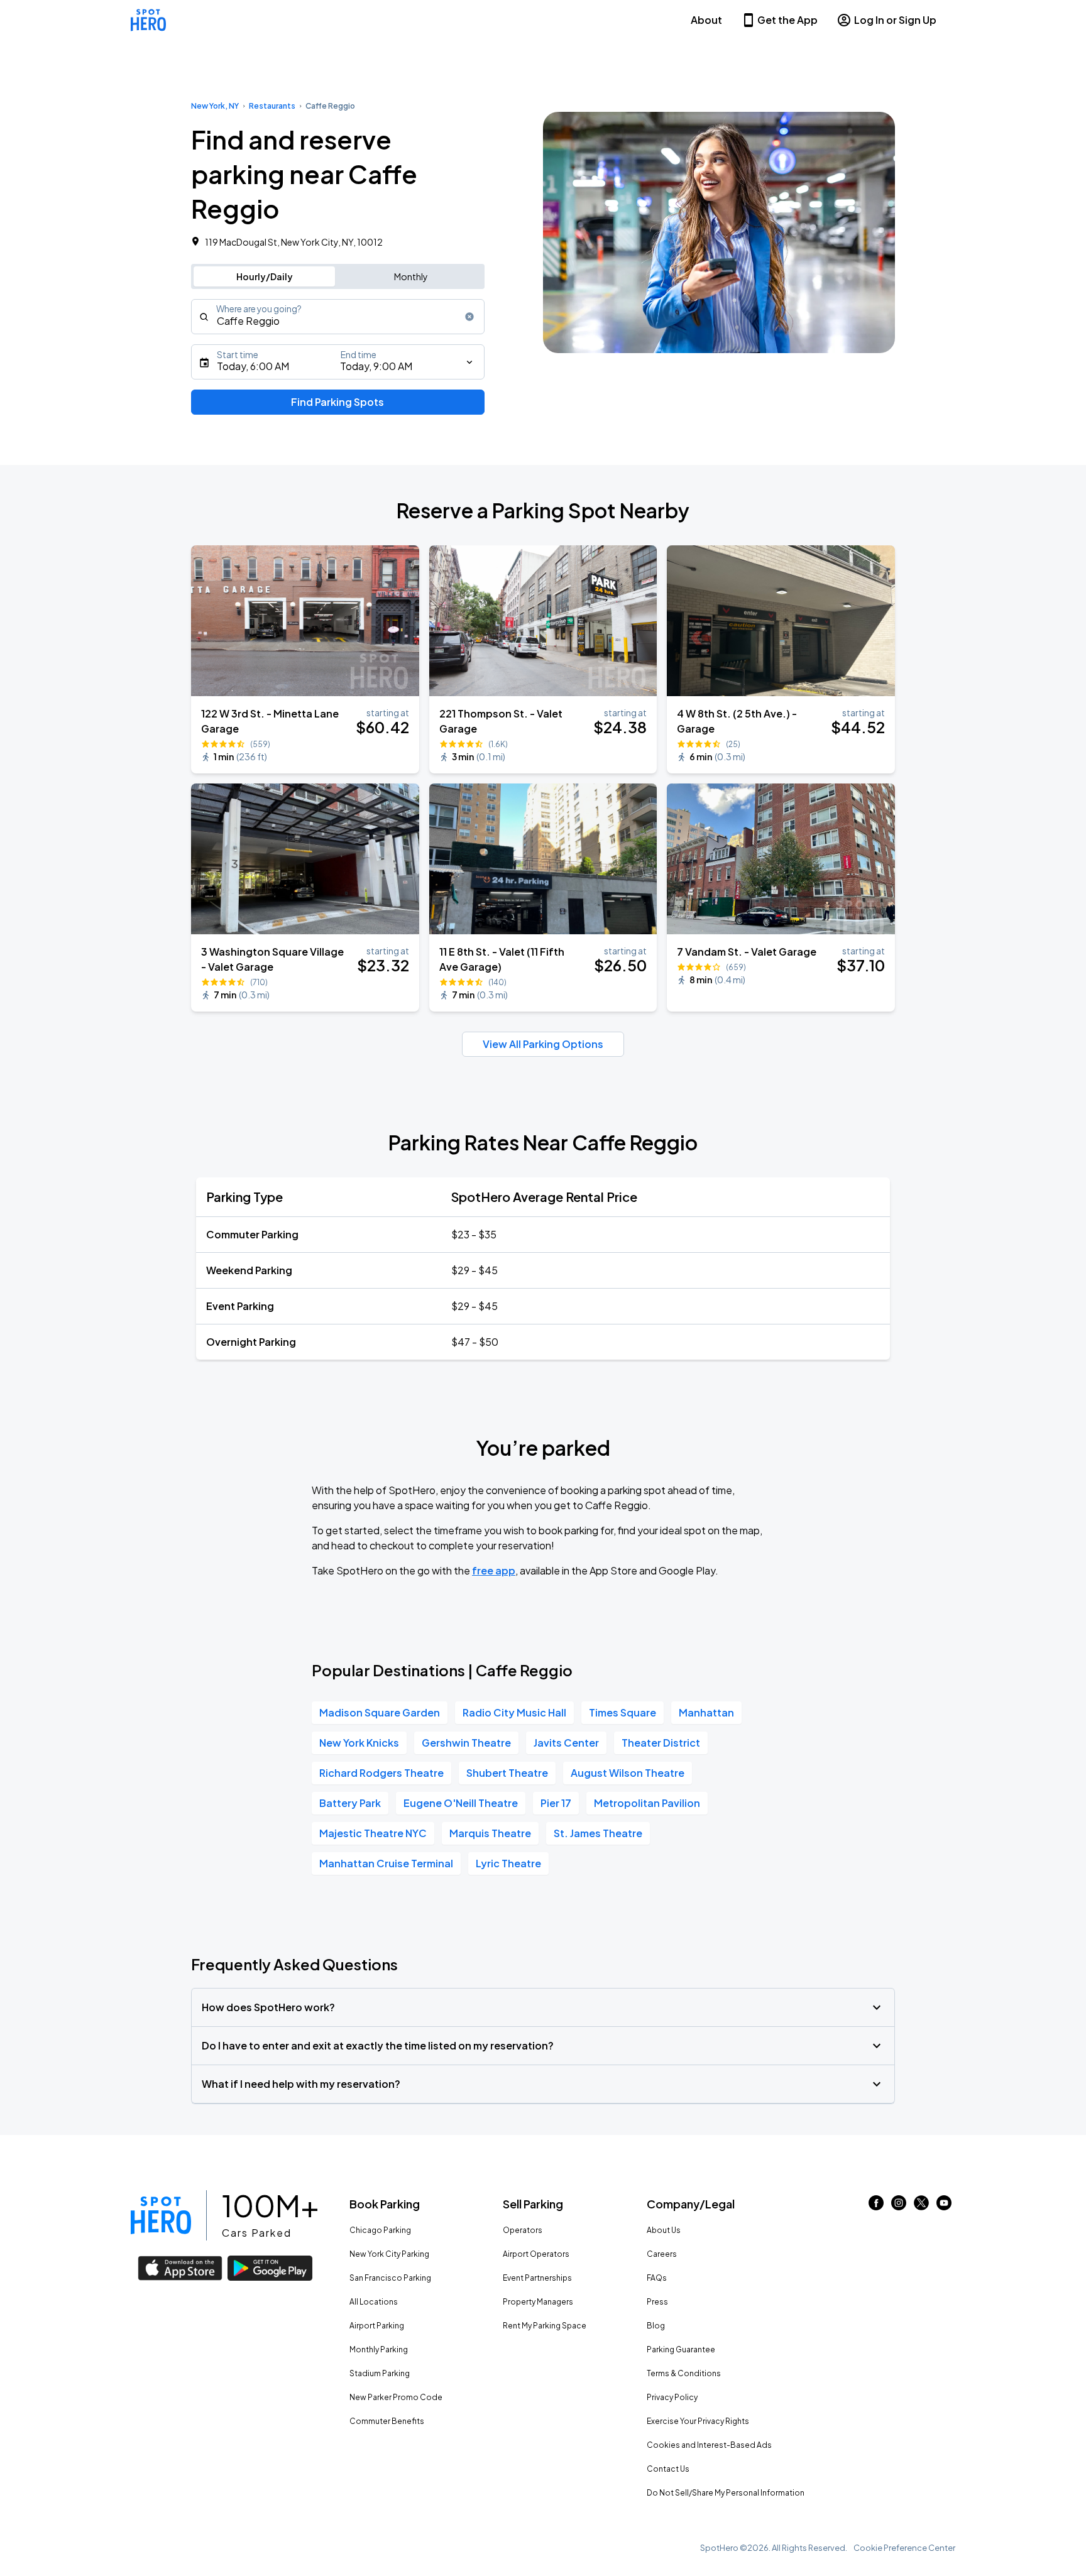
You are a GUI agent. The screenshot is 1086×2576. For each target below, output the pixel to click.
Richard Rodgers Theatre (381, 1773)
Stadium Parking (380, 2373)
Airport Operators (536, 2254)
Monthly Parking (379, 2350)
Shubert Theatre (507, 1773)
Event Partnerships (537, 2278)
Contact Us (668, 2469)
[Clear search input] (469, 317)
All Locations (374, 2302)
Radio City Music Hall (514, 1712)
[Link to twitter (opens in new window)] (921, 2206)
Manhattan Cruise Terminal (386, 1863)
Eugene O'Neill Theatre (461, 1803)
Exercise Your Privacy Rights (698, 2421)
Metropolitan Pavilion (647, 1803)
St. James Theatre (598, 1833)
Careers (662, 2254)
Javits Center (566, 1743)
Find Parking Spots (337, 402)
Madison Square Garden (380, 1712)
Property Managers (538, 2302)
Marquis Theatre (490, 1833)
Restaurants (272, 106)
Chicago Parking (380, 2230)
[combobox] (338, 317)
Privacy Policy (672, 2397)
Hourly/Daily (265, 276)
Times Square (623, 1712)
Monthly (411, 276)
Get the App (787, 20)
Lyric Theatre (508, 1863)
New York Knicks (359, 1743)
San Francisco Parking (390, 2278)
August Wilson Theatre (628, 1773)
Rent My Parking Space (545, 2326)
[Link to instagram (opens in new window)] (899, 2206)
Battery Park (350, 1803)
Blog (656, 2326)
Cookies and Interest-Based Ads (709, 2445)
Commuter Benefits (387, 2421)
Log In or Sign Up (895, 20)
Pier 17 (556, 1803)
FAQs (657, 2278)
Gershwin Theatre (466, 1743)
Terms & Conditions (684, 2373)
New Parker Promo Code (396, 2397)
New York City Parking (389, 2254)
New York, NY (215, 106)
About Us (664, 2230)
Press (657, 2302)
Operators (523, 2230)
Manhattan (706, 1712)
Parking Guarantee (681, 2350)
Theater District (661, 1743)
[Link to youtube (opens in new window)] (944, 2206)
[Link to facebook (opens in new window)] (876, 2206)
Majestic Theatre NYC (373, 1833)
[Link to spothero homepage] (161, 2215)
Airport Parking (377, 2326)
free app (494, 1570)
